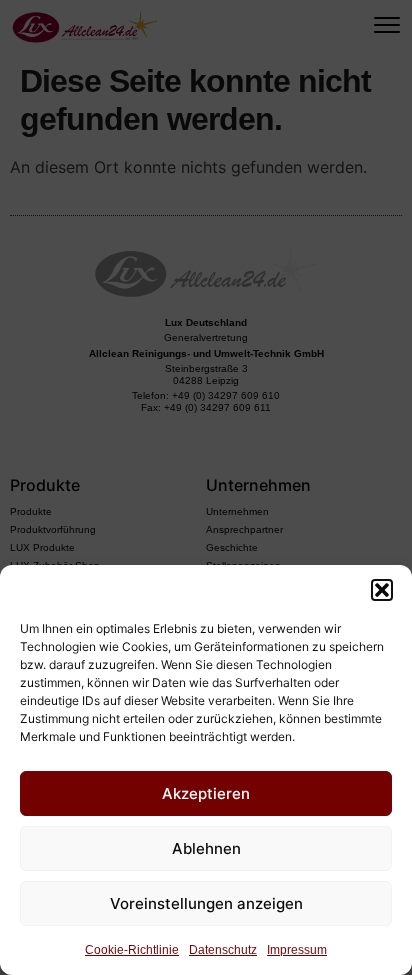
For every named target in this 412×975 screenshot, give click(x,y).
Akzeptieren (206, 793)
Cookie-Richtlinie (132, 950)
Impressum (297, 950)
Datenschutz (223, 950)
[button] (382, 590)
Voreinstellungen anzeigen (206, 903)
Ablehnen (206, 848)
